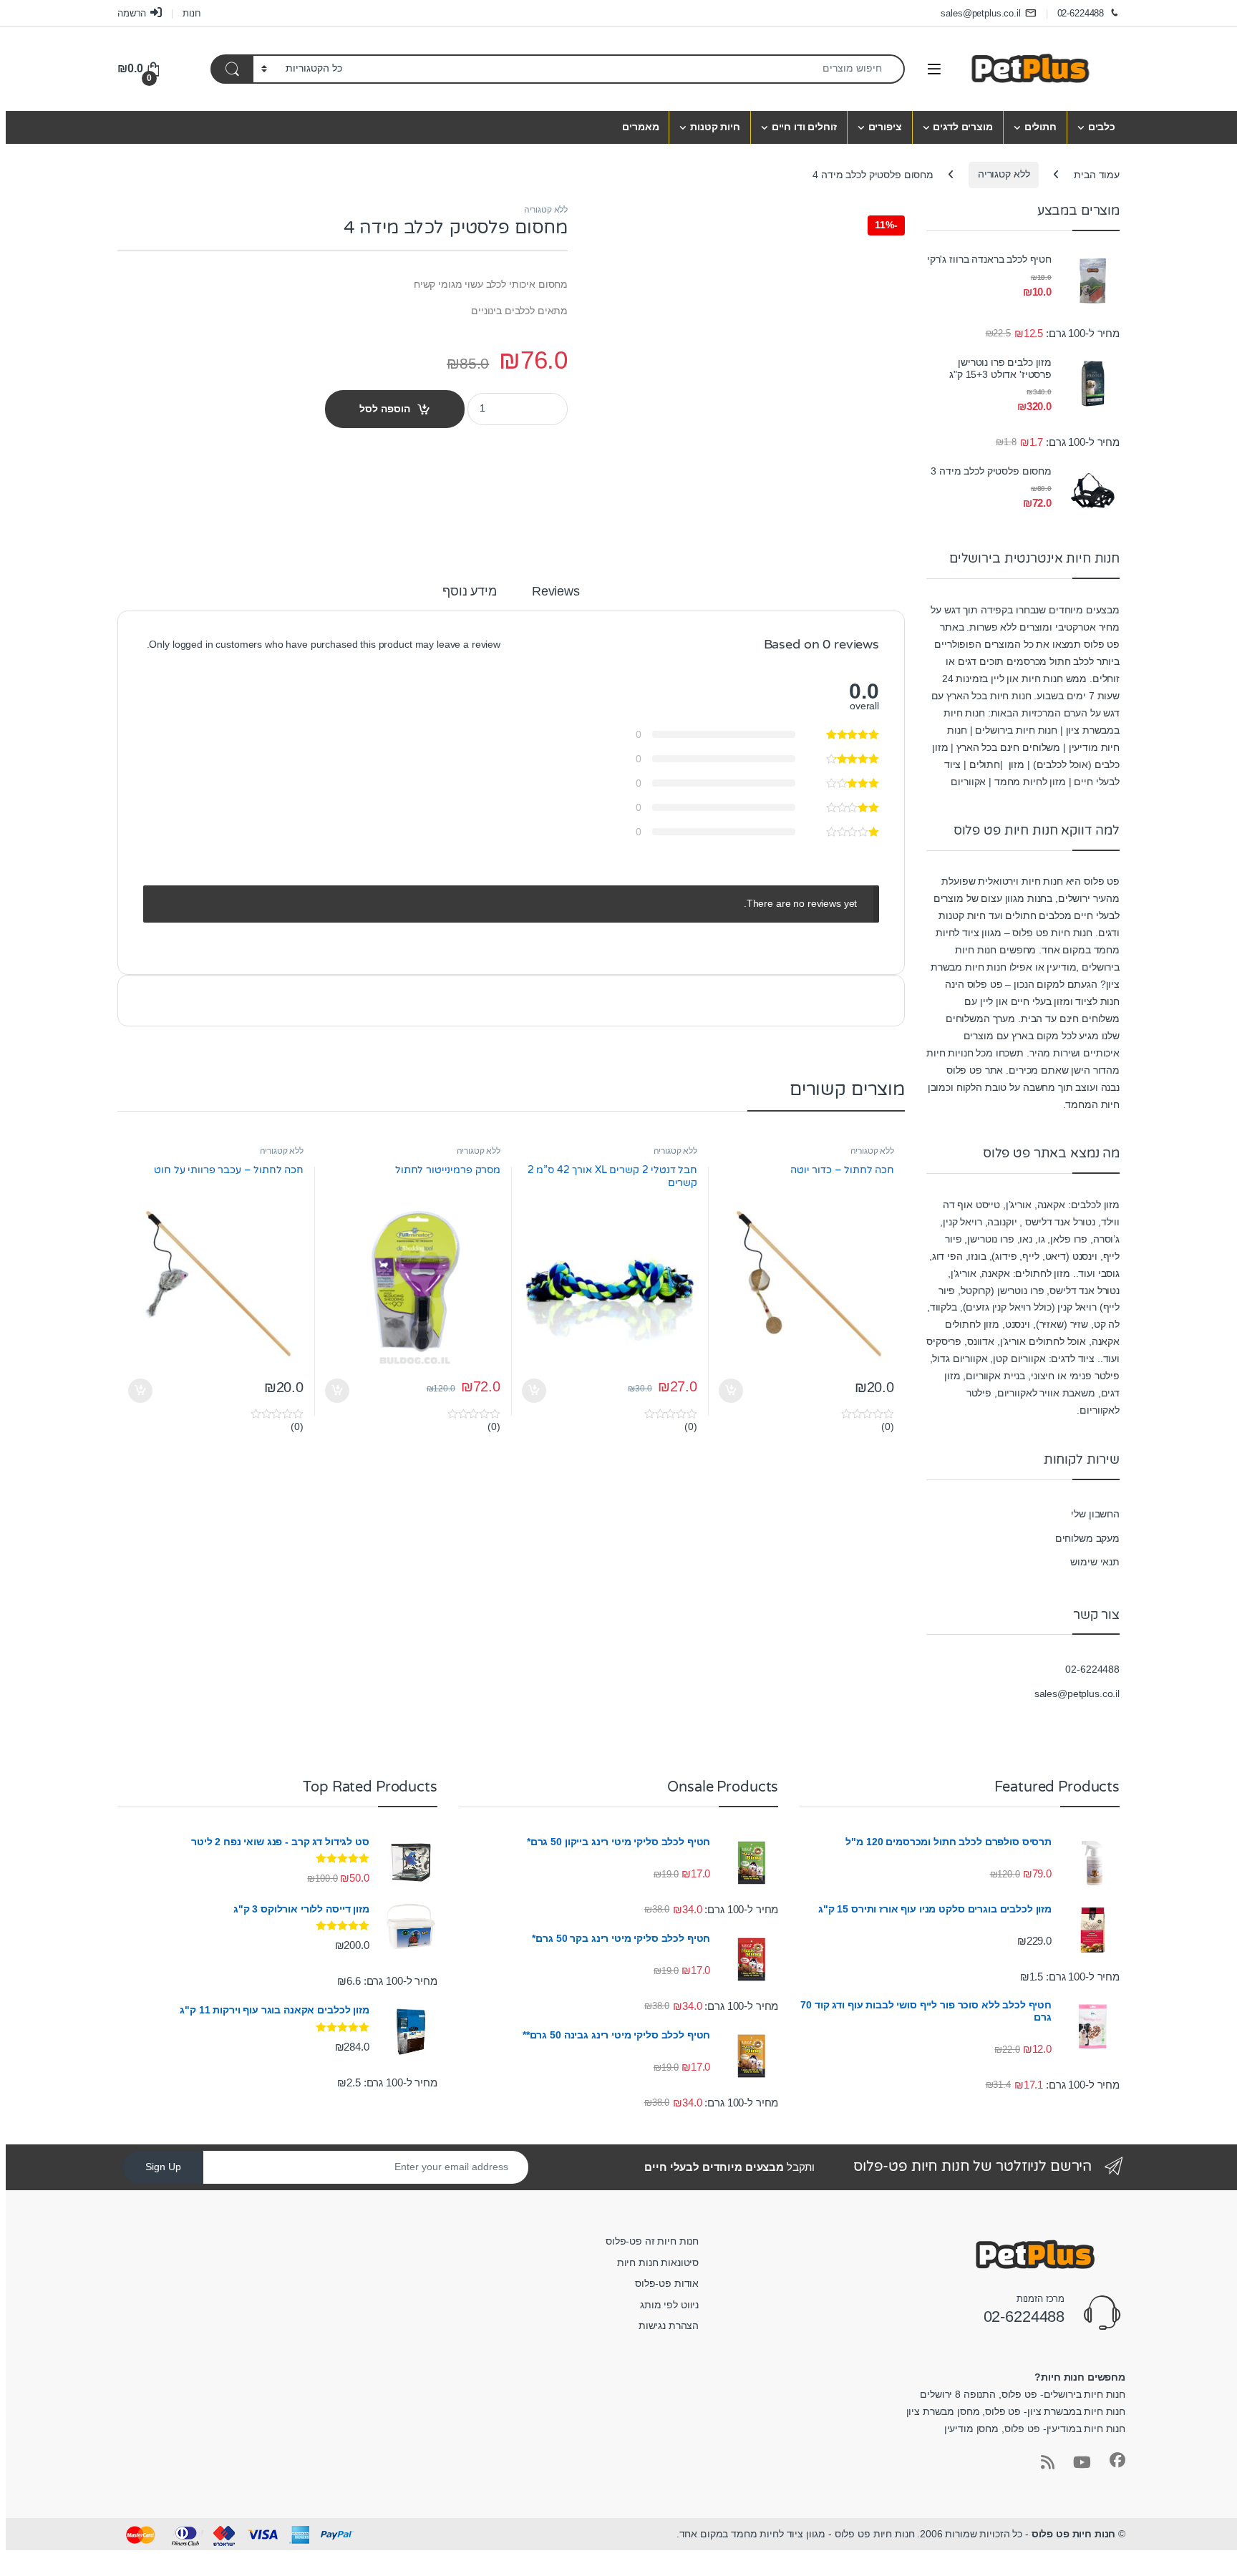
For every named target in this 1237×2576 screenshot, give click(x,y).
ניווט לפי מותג (669, 2305)
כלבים (1102, 127)
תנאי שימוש (1095, 1562)
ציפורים (885, 127)
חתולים (1040, 127)
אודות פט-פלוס (667, 2283)
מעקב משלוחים (1087, 1538)
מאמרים (640, 127)
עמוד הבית (1097, 174)
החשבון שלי (1095, 1514)
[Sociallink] (1117, 2460)
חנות (191, 13)
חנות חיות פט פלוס (1074, 2534)
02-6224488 (1081, 13)
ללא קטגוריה (1004, 174)
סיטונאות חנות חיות (658, 2262)
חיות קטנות (715, 127)
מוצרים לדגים (962, 127)
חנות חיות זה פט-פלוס (652, 2241)
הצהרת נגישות (669, 2325)
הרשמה (132, 13)
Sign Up (163, 2167)
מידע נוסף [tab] (470, 592)
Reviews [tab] (556, 592)
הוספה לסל (385, 409)
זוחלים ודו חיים (804, 127)
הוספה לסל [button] (733, 1391)
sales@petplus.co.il (980, 13)
